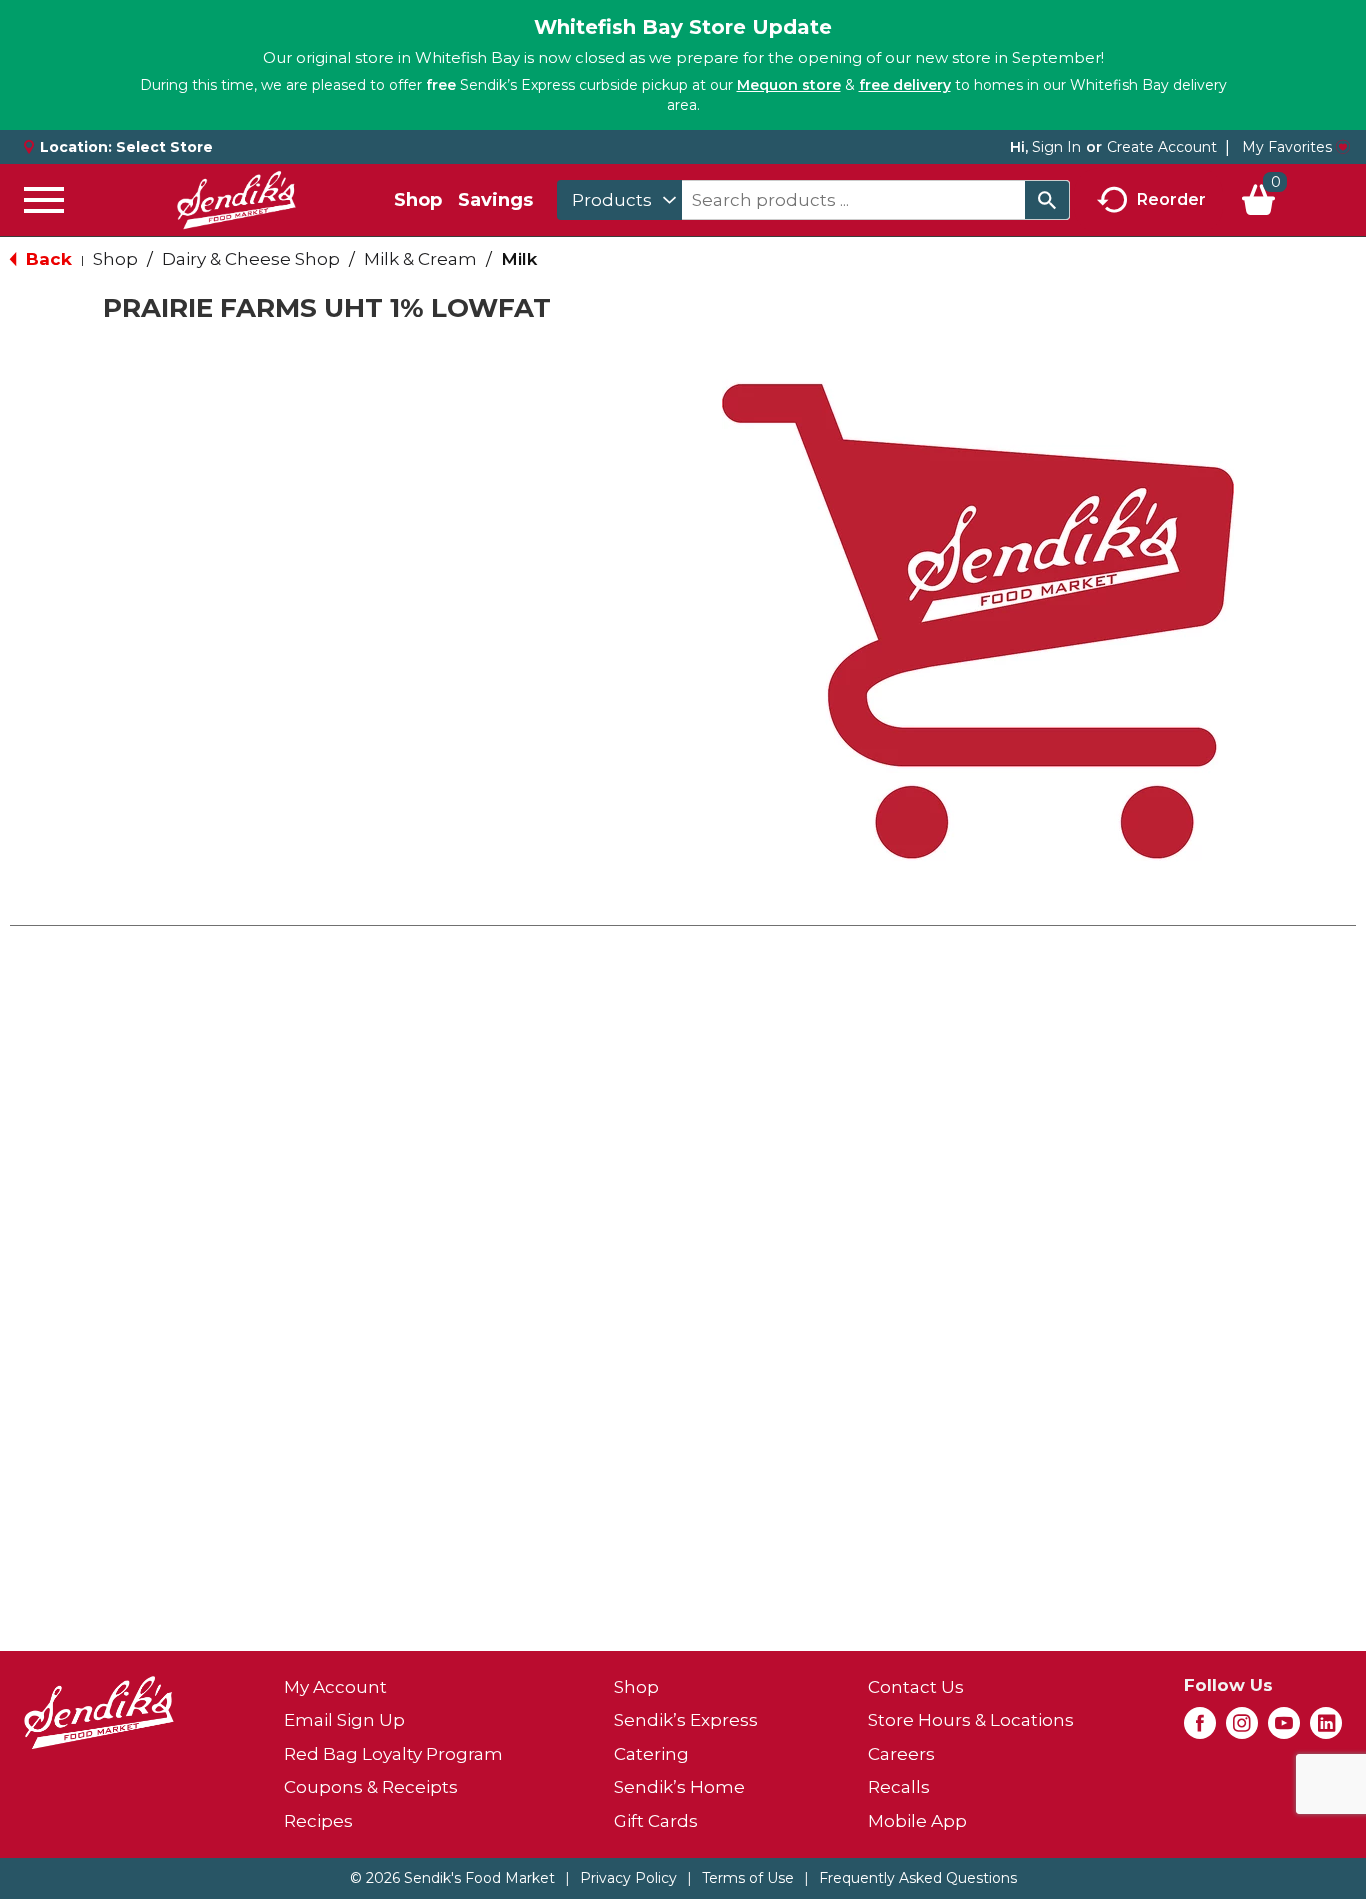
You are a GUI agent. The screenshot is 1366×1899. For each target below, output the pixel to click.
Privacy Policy (628, 1878)
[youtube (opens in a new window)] (1284, 1729)
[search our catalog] (1047, 200)
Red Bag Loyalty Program (393, 1754)
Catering (651, 1754)
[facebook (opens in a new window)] (1200, 1729)
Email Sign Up (344, 1720)
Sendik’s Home (679, 1787)
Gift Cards (656, 1821)
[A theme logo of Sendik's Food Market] (236, 200)
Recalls (899, 1787)
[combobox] (619, 200)
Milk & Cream (420, 259)
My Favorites (1287, 147)
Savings (495, 200)
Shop (418, 200)
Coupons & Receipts (371, 1787)
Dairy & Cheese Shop (251, 259)
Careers (901, 1754)
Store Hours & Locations (971, 1720)
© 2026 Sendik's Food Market (452, 1878)
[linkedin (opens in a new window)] (1326, 1729)
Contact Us (916, 1687)
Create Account (1162, 147)
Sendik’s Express (686, 1720)
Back (46, 259)
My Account (335, 1687)
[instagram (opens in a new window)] (1242, 1729)
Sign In (1056, 147)
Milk (519, 259)
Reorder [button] (1171, 198)
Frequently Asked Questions (918, 1878)
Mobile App (917, 1821)
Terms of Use (748, 1878)
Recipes (318, 1821)
